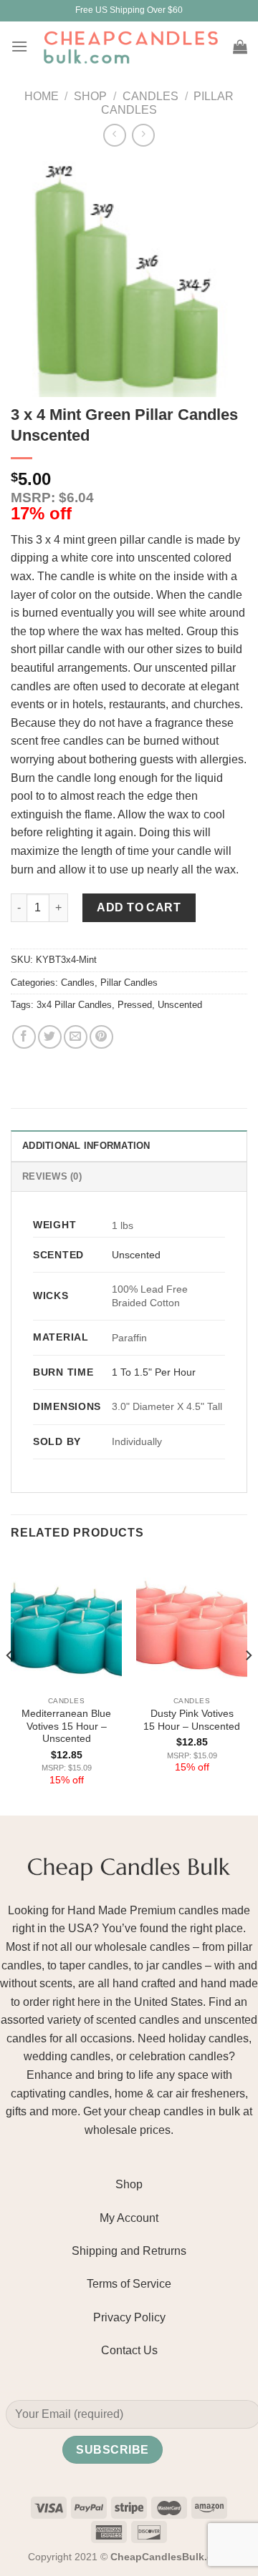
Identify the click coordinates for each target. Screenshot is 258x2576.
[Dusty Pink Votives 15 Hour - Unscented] (192, 1622)
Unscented (180, 1005)
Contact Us (129, 2350)
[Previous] (10, 1684)
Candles (150, 96)
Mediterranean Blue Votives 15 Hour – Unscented (66, 1726)
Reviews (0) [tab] (52, 1176)
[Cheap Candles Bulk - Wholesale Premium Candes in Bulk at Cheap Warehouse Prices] (130, 46)
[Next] (248, 1684)
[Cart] (240, 46)
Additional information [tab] (86, 1146)
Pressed (135, 1005)
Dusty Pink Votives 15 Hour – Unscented (192, 1720)
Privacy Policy (129, 2317)
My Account (129, 2218)
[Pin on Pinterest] (101, 1037)
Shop (90, 96)
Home (42, 96)
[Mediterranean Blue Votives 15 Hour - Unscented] (66, 1622)
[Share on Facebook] (24, 1037)
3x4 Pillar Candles (74, 1005)
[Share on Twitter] (50, 1037)
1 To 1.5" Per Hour (154, 1372)
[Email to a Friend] (76, 1037)
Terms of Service (129, 2284)
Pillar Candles (129, 983)
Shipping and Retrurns (129, 2251)
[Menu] (19, 46)
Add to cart (139, 907)
